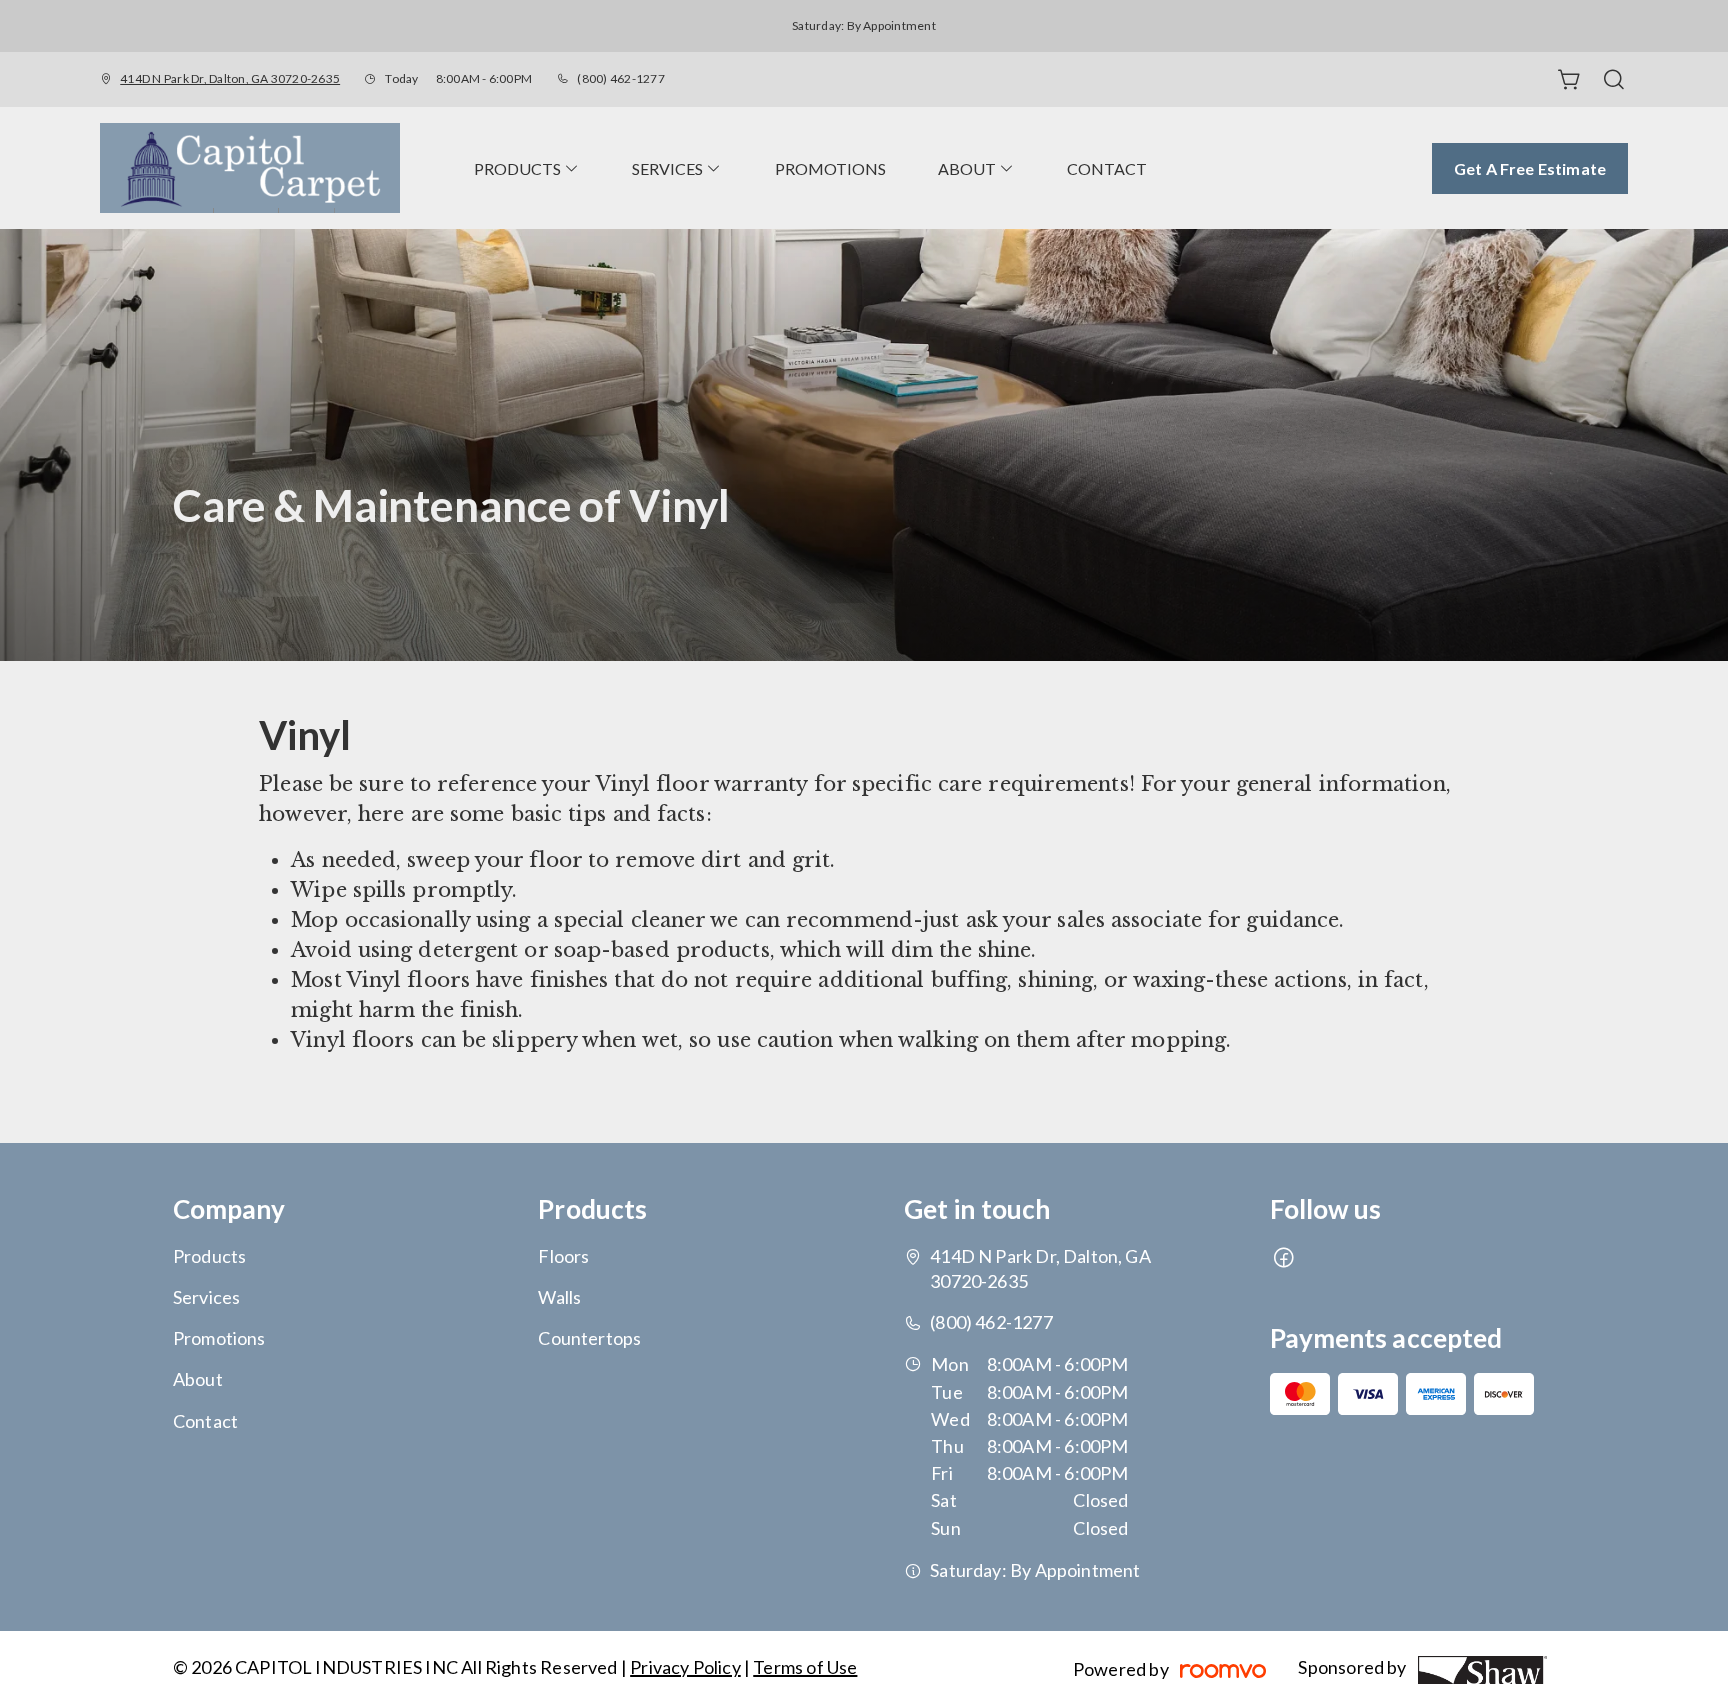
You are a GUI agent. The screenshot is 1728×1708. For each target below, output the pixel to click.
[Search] (1614, 80)
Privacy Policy (685, 1667)
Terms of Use (805, 1667)
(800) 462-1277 (620, 78)
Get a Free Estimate (1530, 168)
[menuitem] (527, 168)
